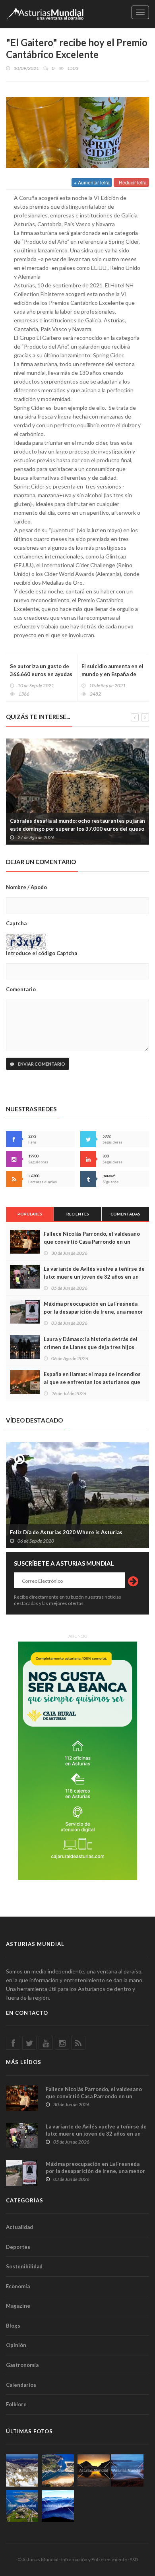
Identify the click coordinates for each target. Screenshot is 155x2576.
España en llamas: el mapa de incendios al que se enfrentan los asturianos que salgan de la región (92, 1382)
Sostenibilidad (24, 2266)
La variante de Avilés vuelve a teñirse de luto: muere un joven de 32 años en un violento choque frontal (94, 1277)
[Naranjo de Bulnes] (22, 2470)
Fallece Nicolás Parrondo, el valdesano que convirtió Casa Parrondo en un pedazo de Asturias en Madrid (92, 1242)
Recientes (78, 1214)
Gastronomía (22, 2365)
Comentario (21, 989)
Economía (18, 2286)
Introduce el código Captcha (42, 953)
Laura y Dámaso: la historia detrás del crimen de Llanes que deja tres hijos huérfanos (91, 1347)
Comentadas (125, 1214)
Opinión (16, 2345)
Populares (30, 1214)
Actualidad (19, 2227)
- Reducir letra (131, 182)
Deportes (18, 2247)
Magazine (18, 2306)
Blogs (13, 2326)
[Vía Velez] (127, 2470)
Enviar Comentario (41, 1064)
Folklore (16, 2404)
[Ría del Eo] (22, 2506)
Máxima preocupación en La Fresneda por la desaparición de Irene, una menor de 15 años (93, 1312)
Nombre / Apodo (26, 887)
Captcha (16, 923)
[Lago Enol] (94, 2470)
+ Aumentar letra (92, 182)
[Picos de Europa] (58, 2506)
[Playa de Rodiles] (58, 2470)
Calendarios (21, 2385)
